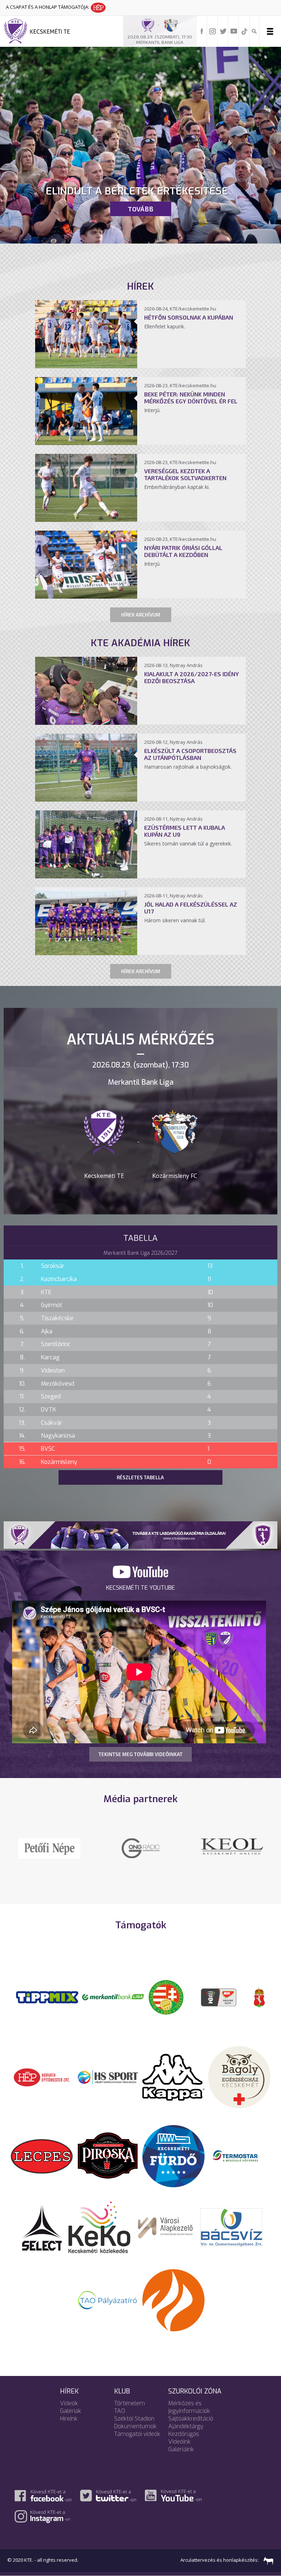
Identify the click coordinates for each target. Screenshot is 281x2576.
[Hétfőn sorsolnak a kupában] (86, 366)
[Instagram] (213, 31)
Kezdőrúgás (184, 2444)
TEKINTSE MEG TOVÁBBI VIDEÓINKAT (140, 1754)
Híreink (69, 2428)
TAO (120, 2421)
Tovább (140, 209)
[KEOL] (140, 1846)
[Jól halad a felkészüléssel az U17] (86, 953)
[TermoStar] (239, 2165)
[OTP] (113, 2007)
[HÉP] (42, 2087)
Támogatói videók (137, 2444)
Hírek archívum (141, 615)
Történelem (130, 2413)
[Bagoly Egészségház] (239, 2087)
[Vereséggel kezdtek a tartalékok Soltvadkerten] (86, 520)
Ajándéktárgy (186, 2436)
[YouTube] (234, 31)
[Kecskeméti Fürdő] (173, 2165)
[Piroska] (108, 2165)
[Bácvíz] (231, 2237)
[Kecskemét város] (259, 2007)
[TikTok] (244, 31)
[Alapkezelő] (165, 2237)
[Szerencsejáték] (47, 2007)
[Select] (42, 2237)
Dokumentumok (135, 2436)
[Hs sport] (108, 2087)
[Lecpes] (42, 2165)
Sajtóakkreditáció (191, 2428)
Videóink (179, 2451)
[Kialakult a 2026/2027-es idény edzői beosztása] (86, 723)
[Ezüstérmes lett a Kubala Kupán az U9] (86, 876)
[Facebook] (202, 31)
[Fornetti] (173, 2309)
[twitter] (223, 31)
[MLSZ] (166, 2007)
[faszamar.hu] (267, 2570)
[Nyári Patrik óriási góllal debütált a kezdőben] (86, 596)
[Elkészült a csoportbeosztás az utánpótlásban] (86, 799)
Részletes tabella (140, 1477)
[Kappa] (173, 2087)
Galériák (71, 2421)
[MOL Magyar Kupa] (219, 2007)
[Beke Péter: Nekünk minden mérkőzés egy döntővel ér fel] (86, 443)
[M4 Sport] (49, 1859)
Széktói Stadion (134, 2428)
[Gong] (232, 1848)
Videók (69, 2413)
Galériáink (181, 2459)
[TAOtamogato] (108, 2309)
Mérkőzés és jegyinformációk (189, 2417)
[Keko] (100, 2237)
